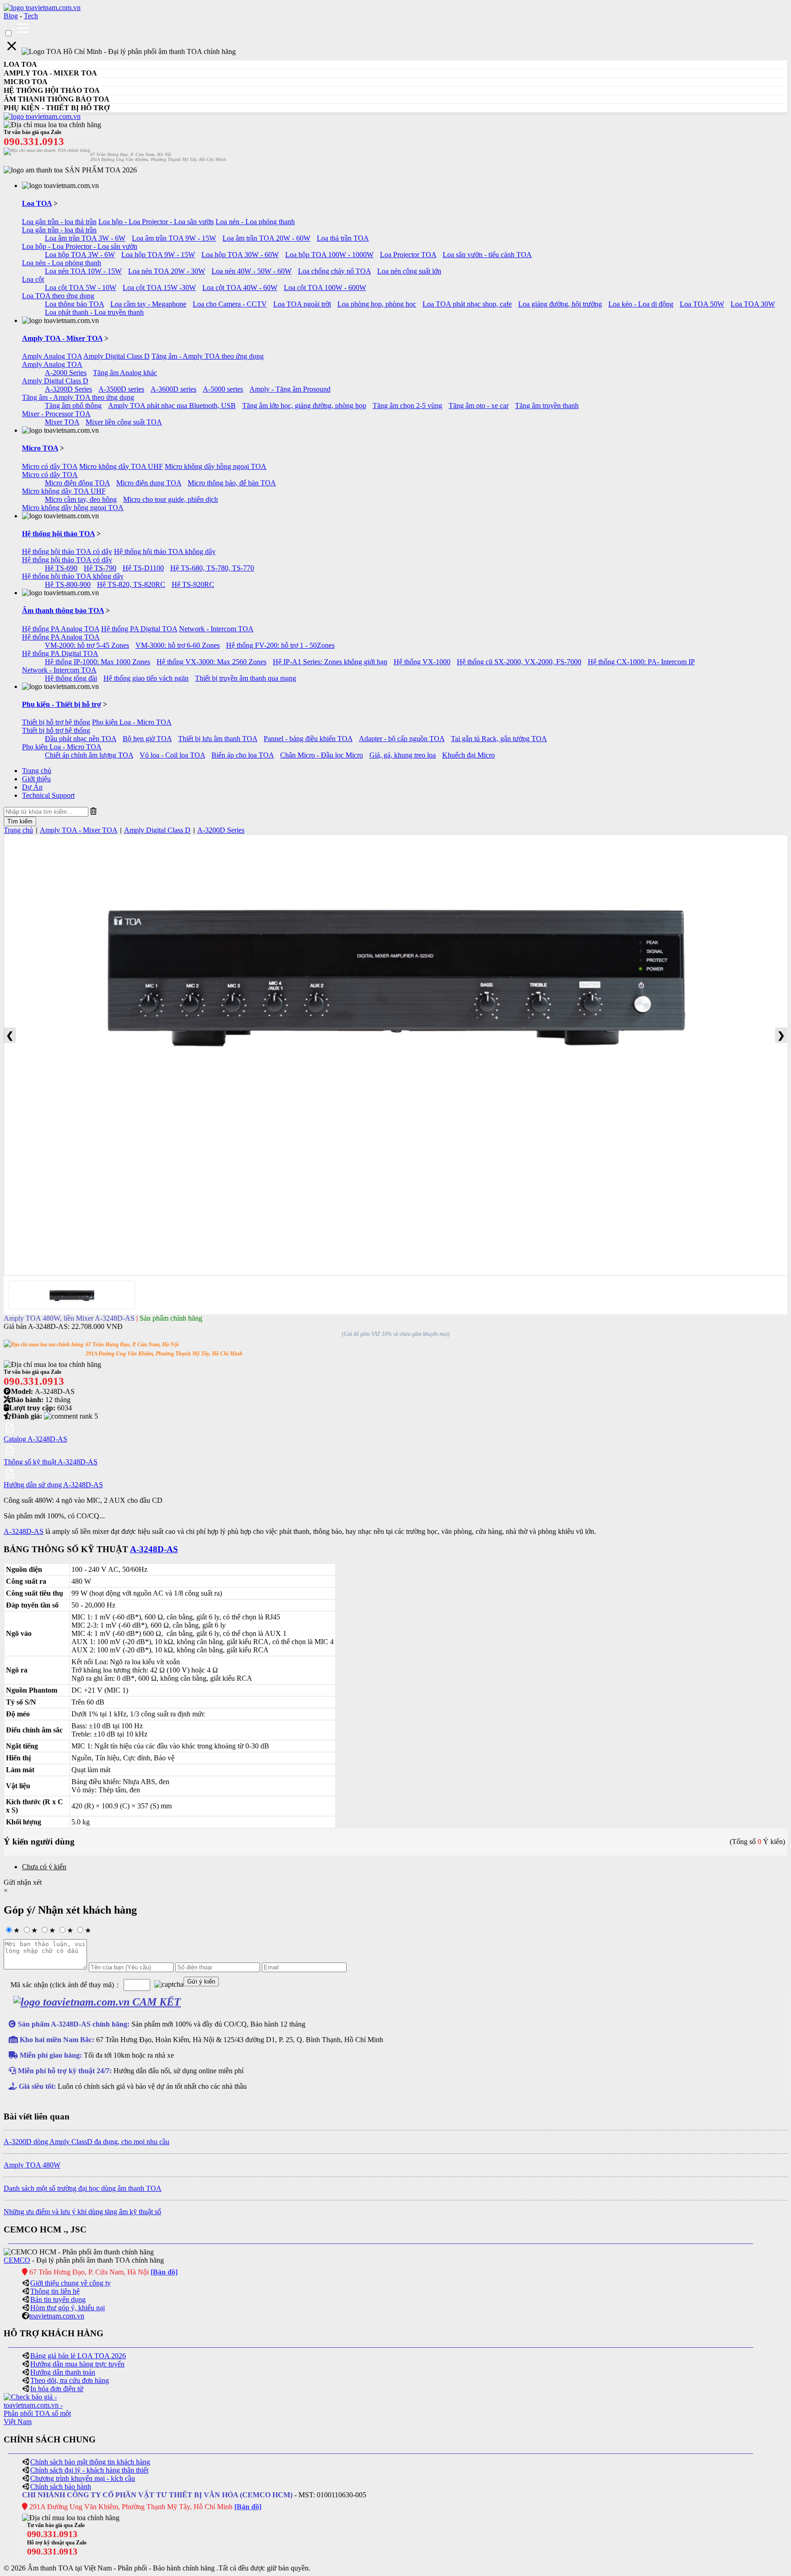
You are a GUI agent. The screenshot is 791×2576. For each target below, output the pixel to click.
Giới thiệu (36, 779)
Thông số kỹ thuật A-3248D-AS (51, 1462)
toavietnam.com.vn (57, 2316)
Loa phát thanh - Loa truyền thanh (94, 312)
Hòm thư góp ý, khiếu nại (68, 2308)
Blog (11, 16)
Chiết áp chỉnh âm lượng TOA (89, 755)
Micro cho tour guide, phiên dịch (171, 499)
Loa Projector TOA (408, 255)
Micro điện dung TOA (149, 483)
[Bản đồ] (164, 2272)
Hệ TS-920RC (193, 584)
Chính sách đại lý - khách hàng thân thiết (89, 2470)
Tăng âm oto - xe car (479, 406)
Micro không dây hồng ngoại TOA (216, 466)
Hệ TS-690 (61, 568)
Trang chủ (37, 771)
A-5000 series (223, 389)
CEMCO (17, 2260)
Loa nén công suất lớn (409, 271)
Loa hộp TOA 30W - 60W (240, 255)
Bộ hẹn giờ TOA (147, 739)
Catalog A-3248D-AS (35, 1439)
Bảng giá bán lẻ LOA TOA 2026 (78, 2356)
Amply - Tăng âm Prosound (290, 389)
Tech (31, 16)
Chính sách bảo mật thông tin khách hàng (90, 2462)
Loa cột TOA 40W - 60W (240, 288)
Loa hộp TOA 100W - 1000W (329, 255)
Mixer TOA (62, 422)
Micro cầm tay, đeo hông (81, 499)
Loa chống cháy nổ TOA (334, 271)
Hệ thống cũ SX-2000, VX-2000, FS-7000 (519, 662)
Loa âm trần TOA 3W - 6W (85, 238)
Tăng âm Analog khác (125, 373)
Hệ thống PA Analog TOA (61, 629)
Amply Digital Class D (116, 356)
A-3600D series (173, 389)
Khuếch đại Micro (469, 755)
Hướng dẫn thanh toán (63, 2372)
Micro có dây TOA (50, 466)
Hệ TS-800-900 (68, 584)
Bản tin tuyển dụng (58, 2299)
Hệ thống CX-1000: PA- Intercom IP (641, 662)
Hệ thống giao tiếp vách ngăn (146, 678)
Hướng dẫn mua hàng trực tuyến (77, 2364)
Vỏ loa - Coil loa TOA (172, 755)
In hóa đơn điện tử (57, 2389)
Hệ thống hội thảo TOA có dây (67, 551)
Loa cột (33, 279)
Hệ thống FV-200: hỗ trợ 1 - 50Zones (280, 645)
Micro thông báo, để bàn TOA (232, 483)
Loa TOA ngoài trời (302, 304)
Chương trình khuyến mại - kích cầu (83, 2478)
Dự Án (32, 787)
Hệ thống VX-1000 (422, 662)
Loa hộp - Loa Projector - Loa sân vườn (156, 222)
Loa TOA (37, 203)
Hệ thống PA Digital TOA (139, 629)
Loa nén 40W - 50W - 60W (252, 271)
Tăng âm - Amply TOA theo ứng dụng (208, 356)
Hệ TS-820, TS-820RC (131, 584)
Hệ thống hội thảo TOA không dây (165, 551)
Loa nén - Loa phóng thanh (255, 222)
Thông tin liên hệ (55, 2291)
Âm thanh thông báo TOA (63, 610)
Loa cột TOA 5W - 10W (81, 288)
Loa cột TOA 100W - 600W (325, 288)
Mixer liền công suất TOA (124, 422)
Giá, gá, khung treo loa (403, 755)
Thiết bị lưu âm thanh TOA (218, 739)
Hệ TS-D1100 (143, 568)
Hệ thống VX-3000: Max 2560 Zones (211, 662)
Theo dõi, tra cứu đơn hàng (70, 2380)
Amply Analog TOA (52, 356)
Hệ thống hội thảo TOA (58, 534)
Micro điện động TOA (77, 483)
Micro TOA (40, 448)
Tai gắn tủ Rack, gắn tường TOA (499, 739)
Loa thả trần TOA (343, 238)
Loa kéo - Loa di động (641, 304)
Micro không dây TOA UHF (121, 466)
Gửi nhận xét (23, 1882)
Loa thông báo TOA (74, 304)
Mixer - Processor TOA (56, 414)
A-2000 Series (66, 373)
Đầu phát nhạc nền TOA (81, 739)
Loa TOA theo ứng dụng (58, 296)
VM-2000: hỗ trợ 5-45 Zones (87, 645)
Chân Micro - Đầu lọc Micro (322, 755)
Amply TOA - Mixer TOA (62, 338)
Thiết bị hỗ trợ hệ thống (56, 722)
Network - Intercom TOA (216, 629)
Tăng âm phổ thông (73, 406)
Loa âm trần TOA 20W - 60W (266, 238)
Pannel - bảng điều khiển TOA (308, 739)
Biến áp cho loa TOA (243, 755)
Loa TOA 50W (702, 304)
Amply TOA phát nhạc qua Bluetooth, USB (172, 406)
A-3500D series (121, 389)
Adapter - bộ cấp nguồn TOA (402, 739)
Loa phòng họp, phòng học (377, 304)
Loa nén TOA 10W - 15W (83, 271)
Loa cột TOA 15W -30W (159, 288)
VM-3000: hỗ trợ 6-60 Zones (178, 645)
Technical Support (48, 795)
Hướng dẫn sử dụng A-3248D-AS (53, 1485)
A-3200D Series (68, 389)
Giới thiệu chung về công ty (70, 2283)
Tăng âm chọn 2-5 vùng (407, 406)
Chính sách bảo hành (61, 2487)
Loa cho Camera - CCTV (230, 304)
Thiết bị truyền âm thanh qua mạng (246, 678)
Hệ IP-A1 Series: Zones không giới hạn (330, 662)
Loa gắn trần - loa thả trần (59, 222)
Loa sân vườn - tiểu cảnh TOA (487, 255)
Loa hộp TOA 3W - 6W (80, 255)
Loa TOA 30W (753, 304)
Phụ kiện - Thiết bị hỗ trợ (62, 704)
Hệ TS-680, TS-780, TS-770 (212, 568)
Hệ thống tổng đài (71, 678)
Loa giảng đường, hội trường (560, 304)
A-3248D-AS (24, 1531)
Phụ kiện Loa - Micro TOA (132, 722)
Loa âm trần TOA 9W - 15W (174, 238)
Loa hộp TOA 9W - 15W (158, 255)
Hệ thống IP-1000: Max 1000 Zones (98, 662)
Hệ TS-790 (100, 568)
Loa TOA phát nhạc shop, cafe (467, 304)
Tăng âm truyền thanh (547, 406)
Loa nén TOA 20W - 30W (167, 271)
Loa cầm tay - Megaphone (148, 304)
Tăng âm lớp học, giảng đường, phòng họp (304, 406)
